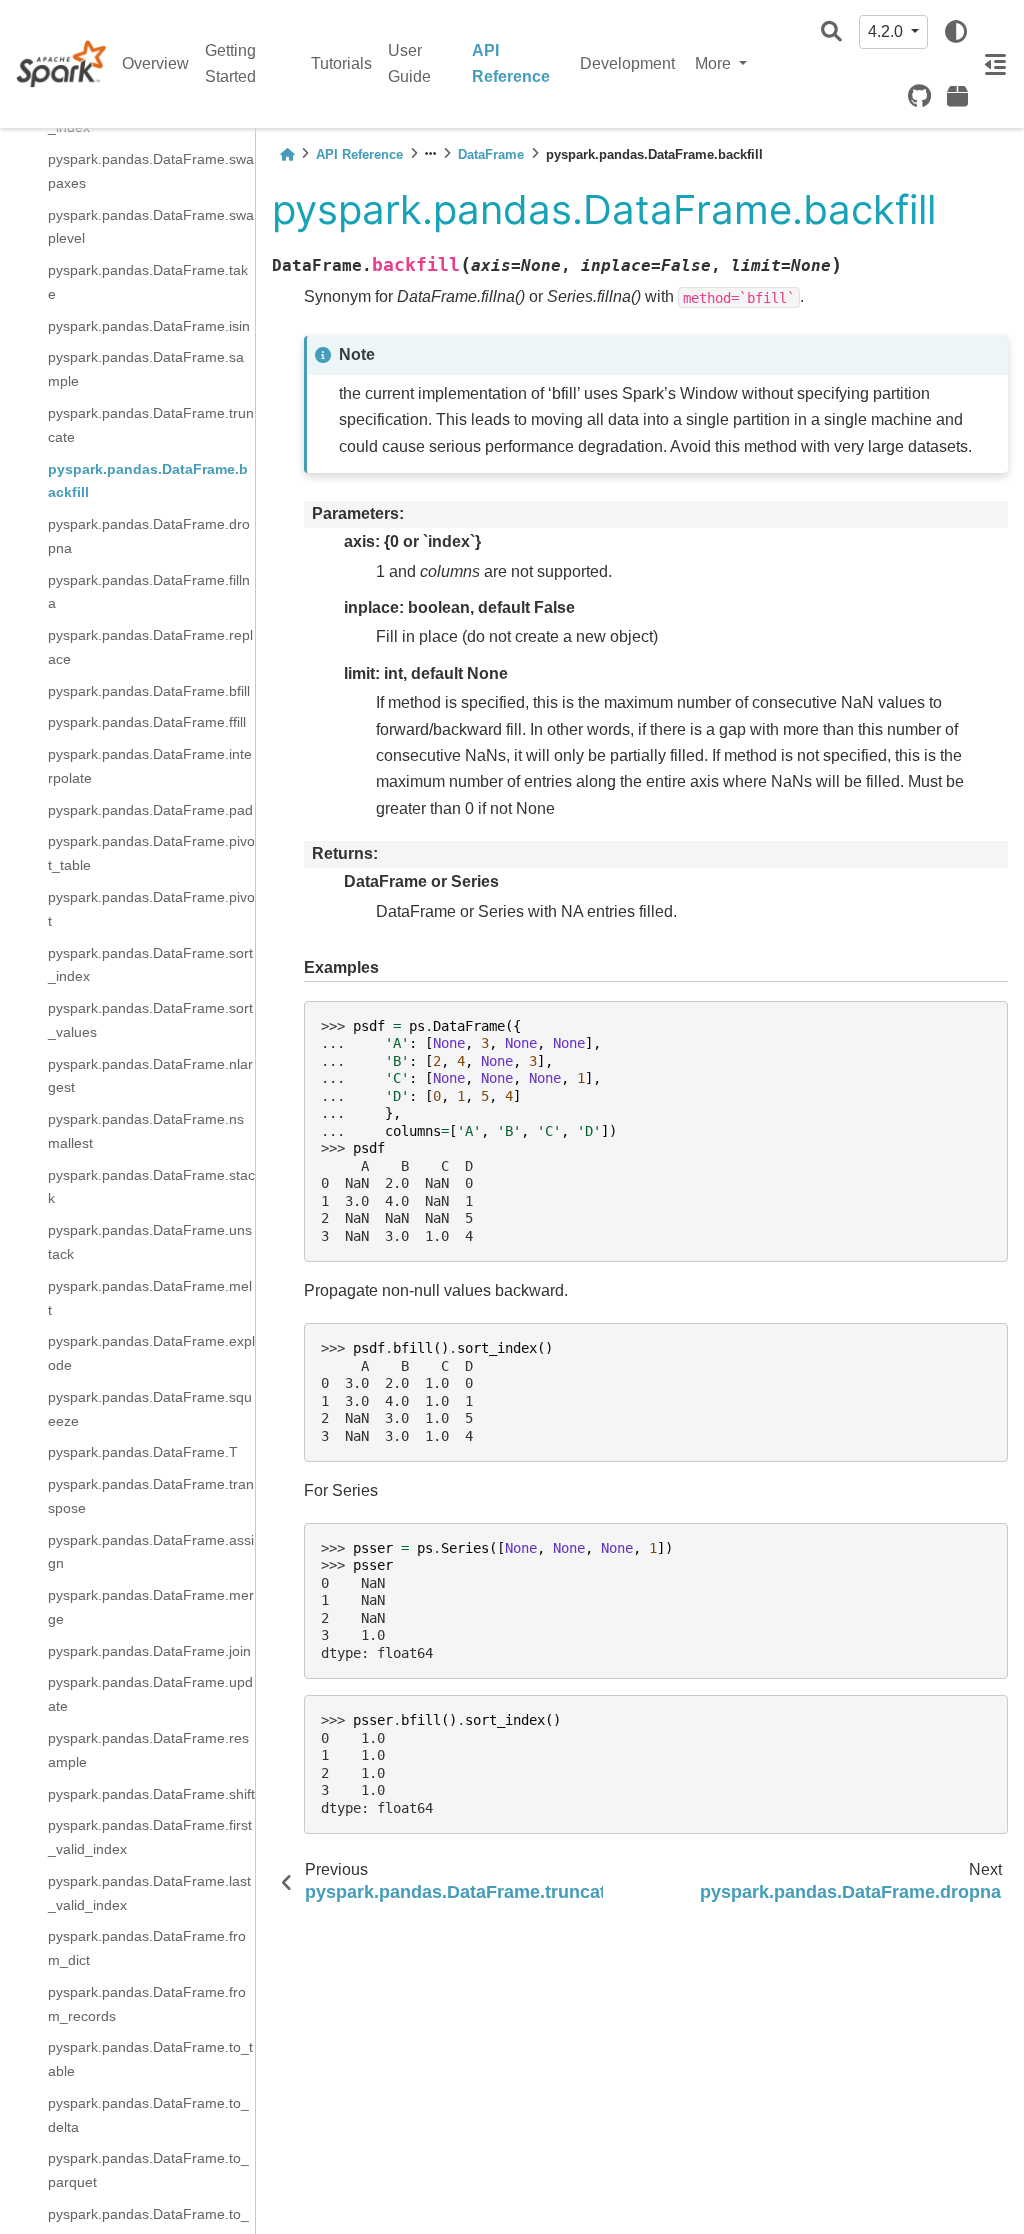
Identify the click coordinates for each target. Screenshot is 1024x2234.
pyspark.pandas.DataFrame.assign (151, 1552)
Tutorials (341, 63)
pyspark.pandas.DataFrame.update (150, 1694)
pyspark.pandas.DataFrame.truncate (151, 425)
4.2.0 (887, 31)
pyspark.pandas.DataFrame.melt (150, 1298)
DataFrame (491, 154)
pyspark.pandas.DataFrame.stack (151, 1187)
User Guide (409, 63)
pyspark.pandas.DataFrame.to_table (150, 2059)
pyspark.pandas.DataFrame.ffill (147, 722)
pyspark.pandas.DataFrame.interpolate (150, 766)
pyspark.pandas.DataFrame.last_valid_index (149, 1893)
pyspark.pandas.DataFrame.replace (150, 647)
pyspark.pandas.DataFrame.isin (149, 326)
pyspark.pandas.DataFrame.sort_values (150, 1020)
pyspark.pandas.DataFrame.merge (151, 1607)
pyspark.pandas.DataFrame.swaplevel (151, 227)
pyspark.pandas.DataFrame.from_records (147, 2004)
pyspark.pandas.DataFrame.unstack (150, 1242)
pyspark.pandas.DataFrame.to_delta (148, 2115)
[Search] (831, 32)
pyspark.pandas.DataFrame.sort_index (150, 965)
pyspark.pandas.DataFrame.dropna (149, 536)
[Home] (287, 154)
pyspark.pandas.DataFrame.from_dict (147, 1948)
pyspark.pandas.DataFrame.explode (151, 1353)
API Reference (511, 63)
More (715, 63)
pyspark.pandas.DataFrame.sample (146, 369)
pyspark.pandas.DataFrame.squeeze (150, 1409)
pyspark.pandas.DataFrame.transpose (151, 1496)
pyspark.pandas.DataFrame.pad (150, 810)
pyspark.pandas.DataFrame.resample (148, 1750)
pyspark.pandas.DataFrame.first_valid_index (150, 1837)
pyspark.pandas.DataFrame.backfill (148, 481)
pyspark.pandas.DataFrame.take (148, 282)
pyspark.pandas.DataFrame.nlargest (150, 1076)
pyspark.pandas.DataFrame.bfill (149, 691)
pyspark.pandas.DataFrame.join (149, 1651)
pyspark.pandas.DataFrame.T (143, 1452)
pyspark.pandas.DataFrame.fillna (149, 592)
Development (627, 63)
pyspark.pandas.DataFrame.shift (151, 1794)
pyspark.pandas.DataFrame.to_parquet (148, 2170)
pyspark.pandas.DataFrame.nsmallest (146, 1131)
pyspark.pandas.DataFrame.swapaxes (151, 171)
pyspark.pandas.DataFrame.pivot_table (151, 853)
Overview (155, 63)
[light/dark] (956, 32)
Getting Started (230, 63)
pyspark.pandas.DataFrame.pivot (151, 909)
